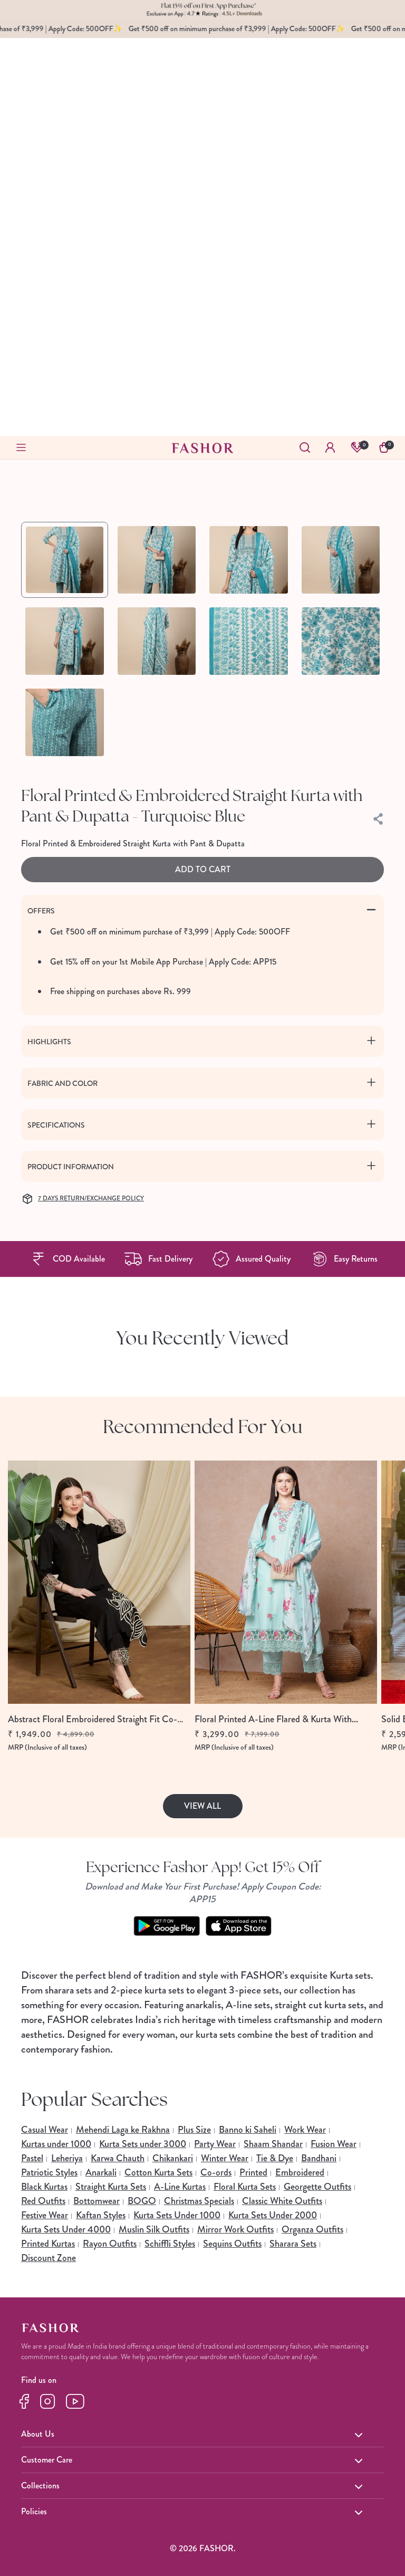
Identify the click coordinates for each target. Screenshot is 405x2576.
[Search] (305, 447)
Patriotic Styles (49, 2172)
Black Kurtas (44, 2187)
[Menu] (21, 447)
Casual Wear (45, 2130)
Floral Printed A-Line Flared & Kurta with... (276, 1719)
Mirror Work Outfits (235, 2229)
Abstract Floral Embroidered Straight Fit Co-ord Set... (93, 1719)
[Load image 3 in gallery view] (249, 560)
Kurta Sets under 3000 (143, 2144)
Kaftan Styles (101, 2215)
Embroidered (300, 2172)
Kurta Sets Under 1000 (177, 2215)
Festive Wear (45, 2215)
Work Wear (305, 2130)
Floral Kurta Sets (245, 2187)
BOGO (142, 2201)
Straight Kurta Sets (111, 2187)
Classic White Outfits (282, 2201)
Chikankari (173, 2158)
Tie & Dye (275, 2158)
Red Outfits (43, 2201)
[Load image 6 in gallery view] (157, 641)
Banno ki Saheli (248, 2130)
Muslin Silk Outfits (154, 2229)
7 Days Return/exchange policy (91, 1199)
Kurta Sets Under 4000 (66, 2229)
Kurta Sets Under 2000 (273, 2215)
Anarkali (101, 2172)
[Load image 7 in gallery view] (249, 641)
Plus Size (194, 2130)
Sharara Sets (293, 2244)
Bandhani (319, 2158)
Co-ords (216, 2172)
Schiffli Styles (170, 2244)
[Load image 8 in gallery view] (341, 641)
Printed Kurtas (48, 2244)
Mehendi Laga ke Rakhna (123, 2130)
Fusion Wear (334, 2144)
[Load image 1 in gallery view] (65, 560)
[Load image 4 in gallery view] (341, 560)
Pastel (32, 2158)
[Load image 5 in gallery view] (65, 641)
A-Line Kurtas (180, 2187)
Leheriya (67, 2158)
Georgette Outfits (317, 2187)
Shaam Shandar (273, 2144)
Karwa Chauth (118, 2158)
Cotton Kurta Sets (158, 2172)
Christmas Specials (199, 2201)
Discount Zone (49, 2258)
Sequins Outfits (232, 2244)
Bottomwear (97, 2201)
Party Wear (215, 2144)
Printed (253, 2172)
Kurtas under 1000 (56, 2144)
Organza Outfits (312, 2229)
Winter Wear (225, 2158)
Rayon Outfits (110, 2244)
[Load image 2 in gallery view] (157, 560)
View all (202, 1806)
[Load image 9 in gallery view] (65, 722)
